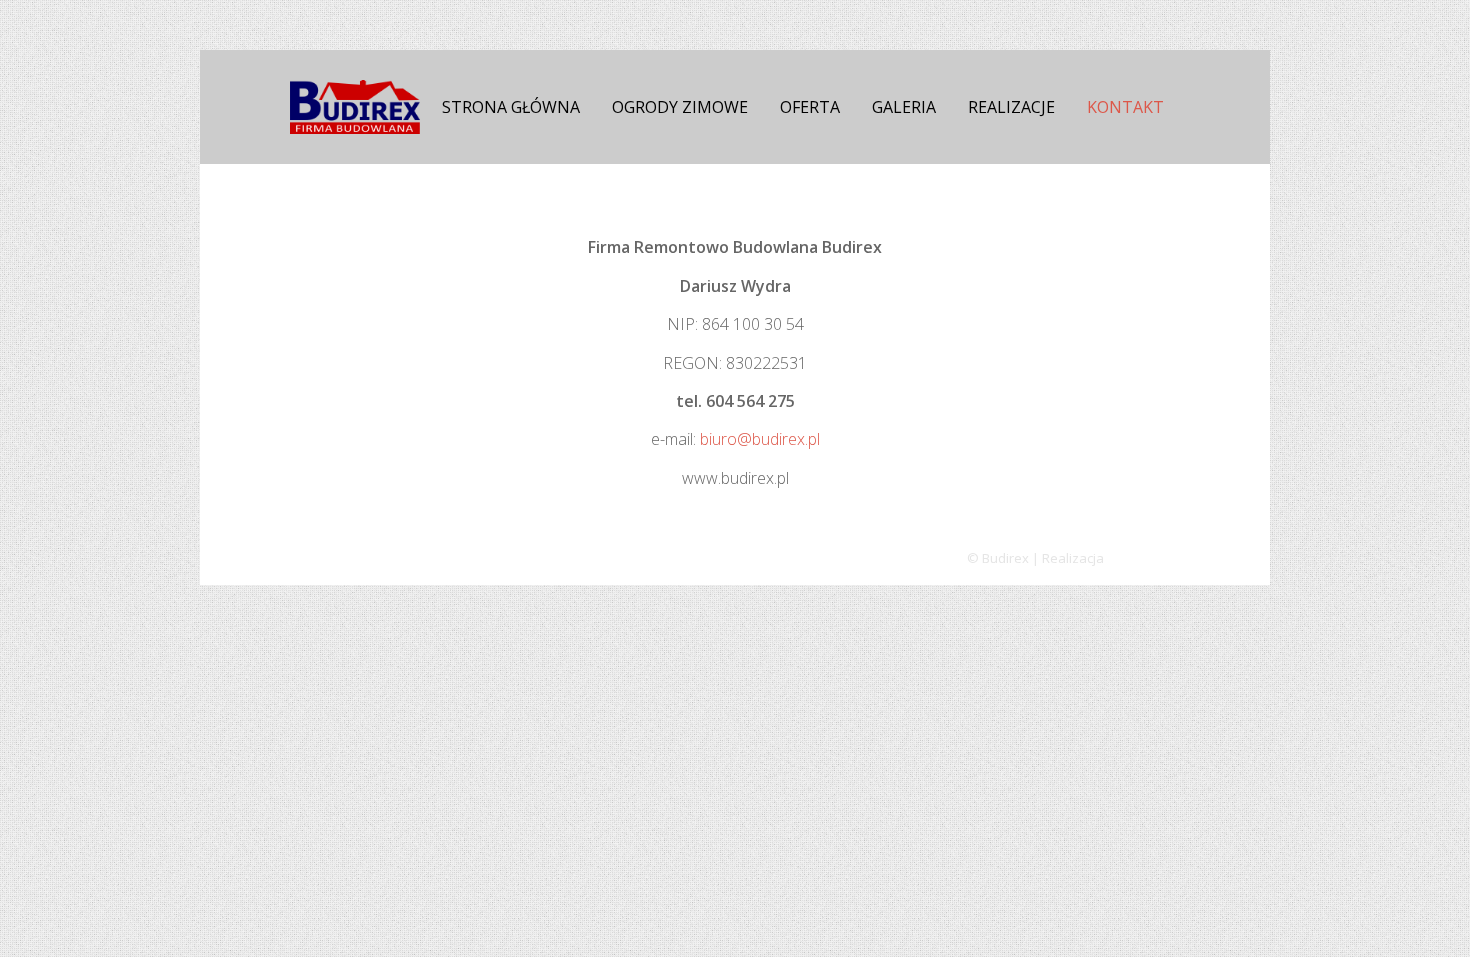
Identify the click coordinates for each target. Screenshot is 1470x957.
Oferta (810, 107)
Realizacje (1011, 107)
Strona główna (511, 107)
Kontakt (1125, 107)
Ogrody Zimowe (680, 107)
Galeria (904, 107)
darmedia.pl (1143, 558)
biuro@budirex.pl (760, 439)
